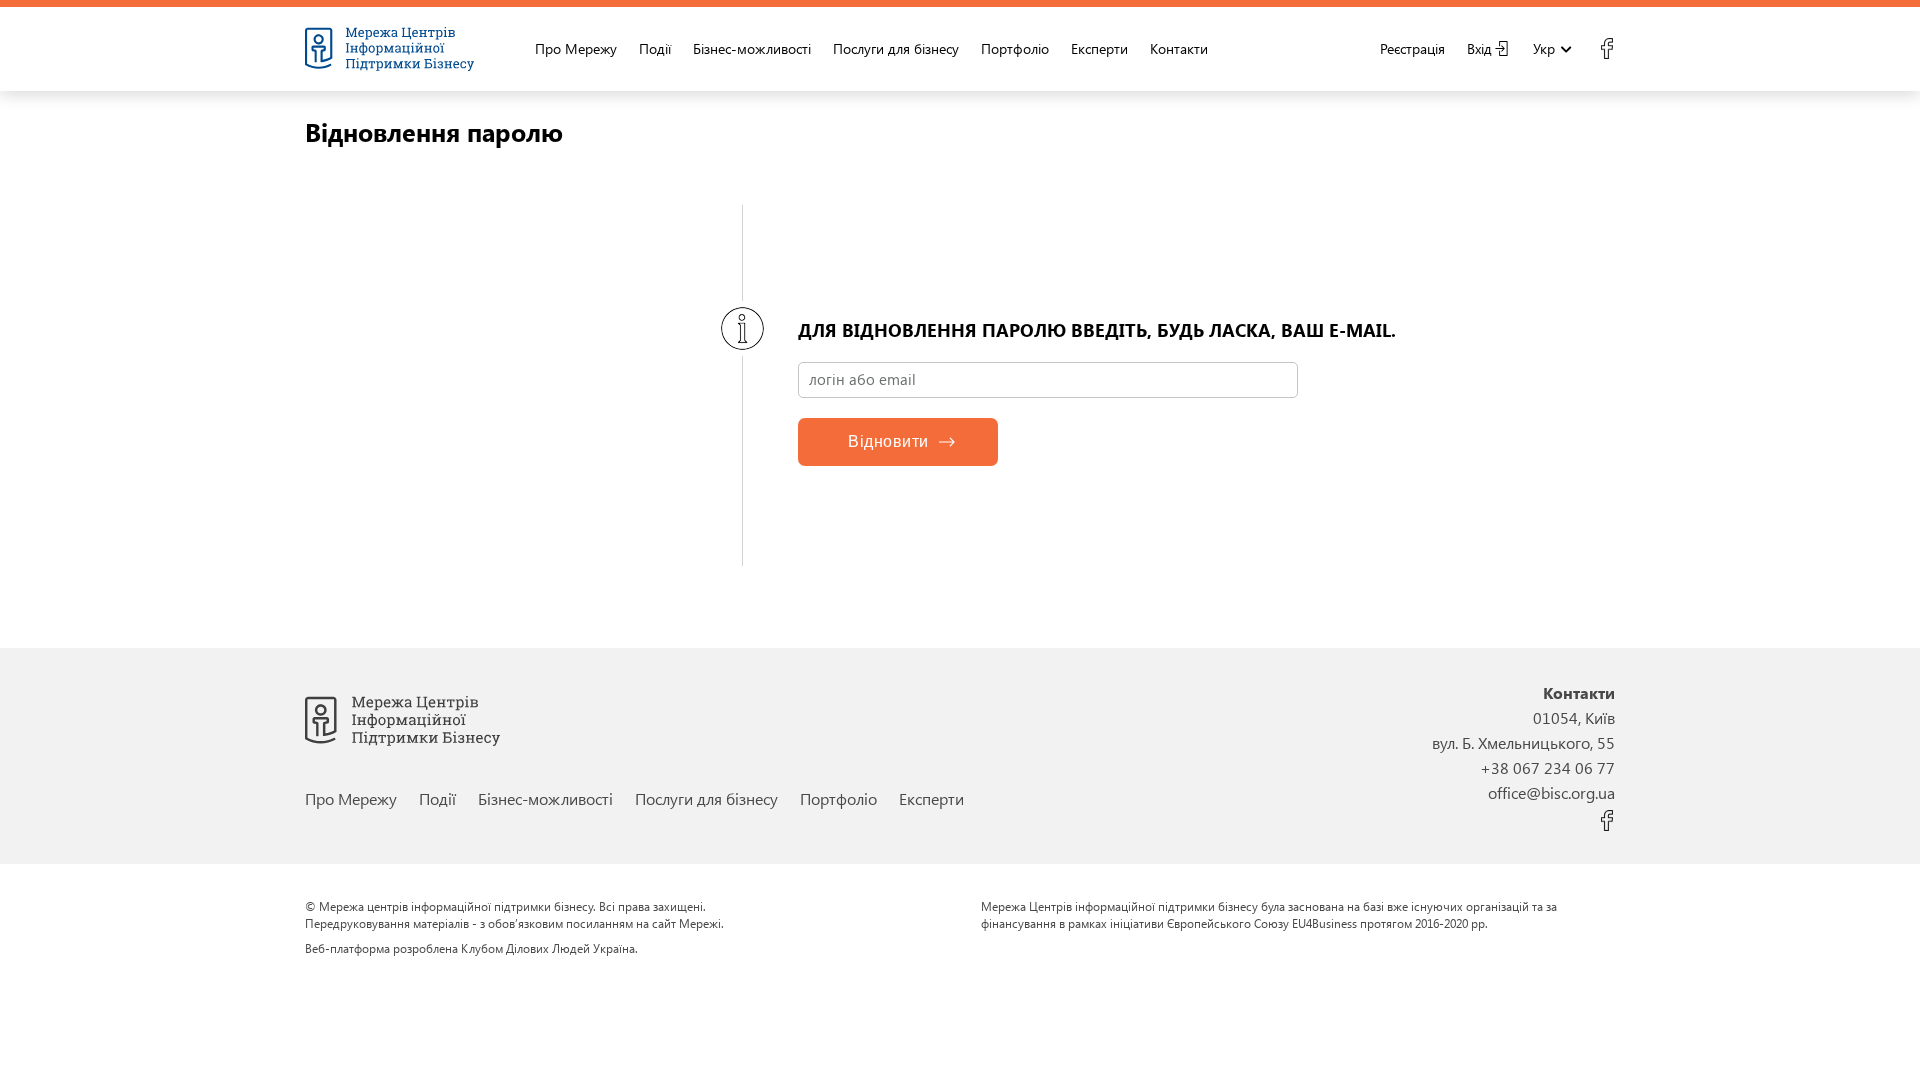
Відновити (888, 441)
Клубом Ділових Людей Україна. (549, 948)
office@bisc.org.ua (1551, 792)
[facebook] (1606, 49)
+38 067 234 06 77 (1547, 767)
